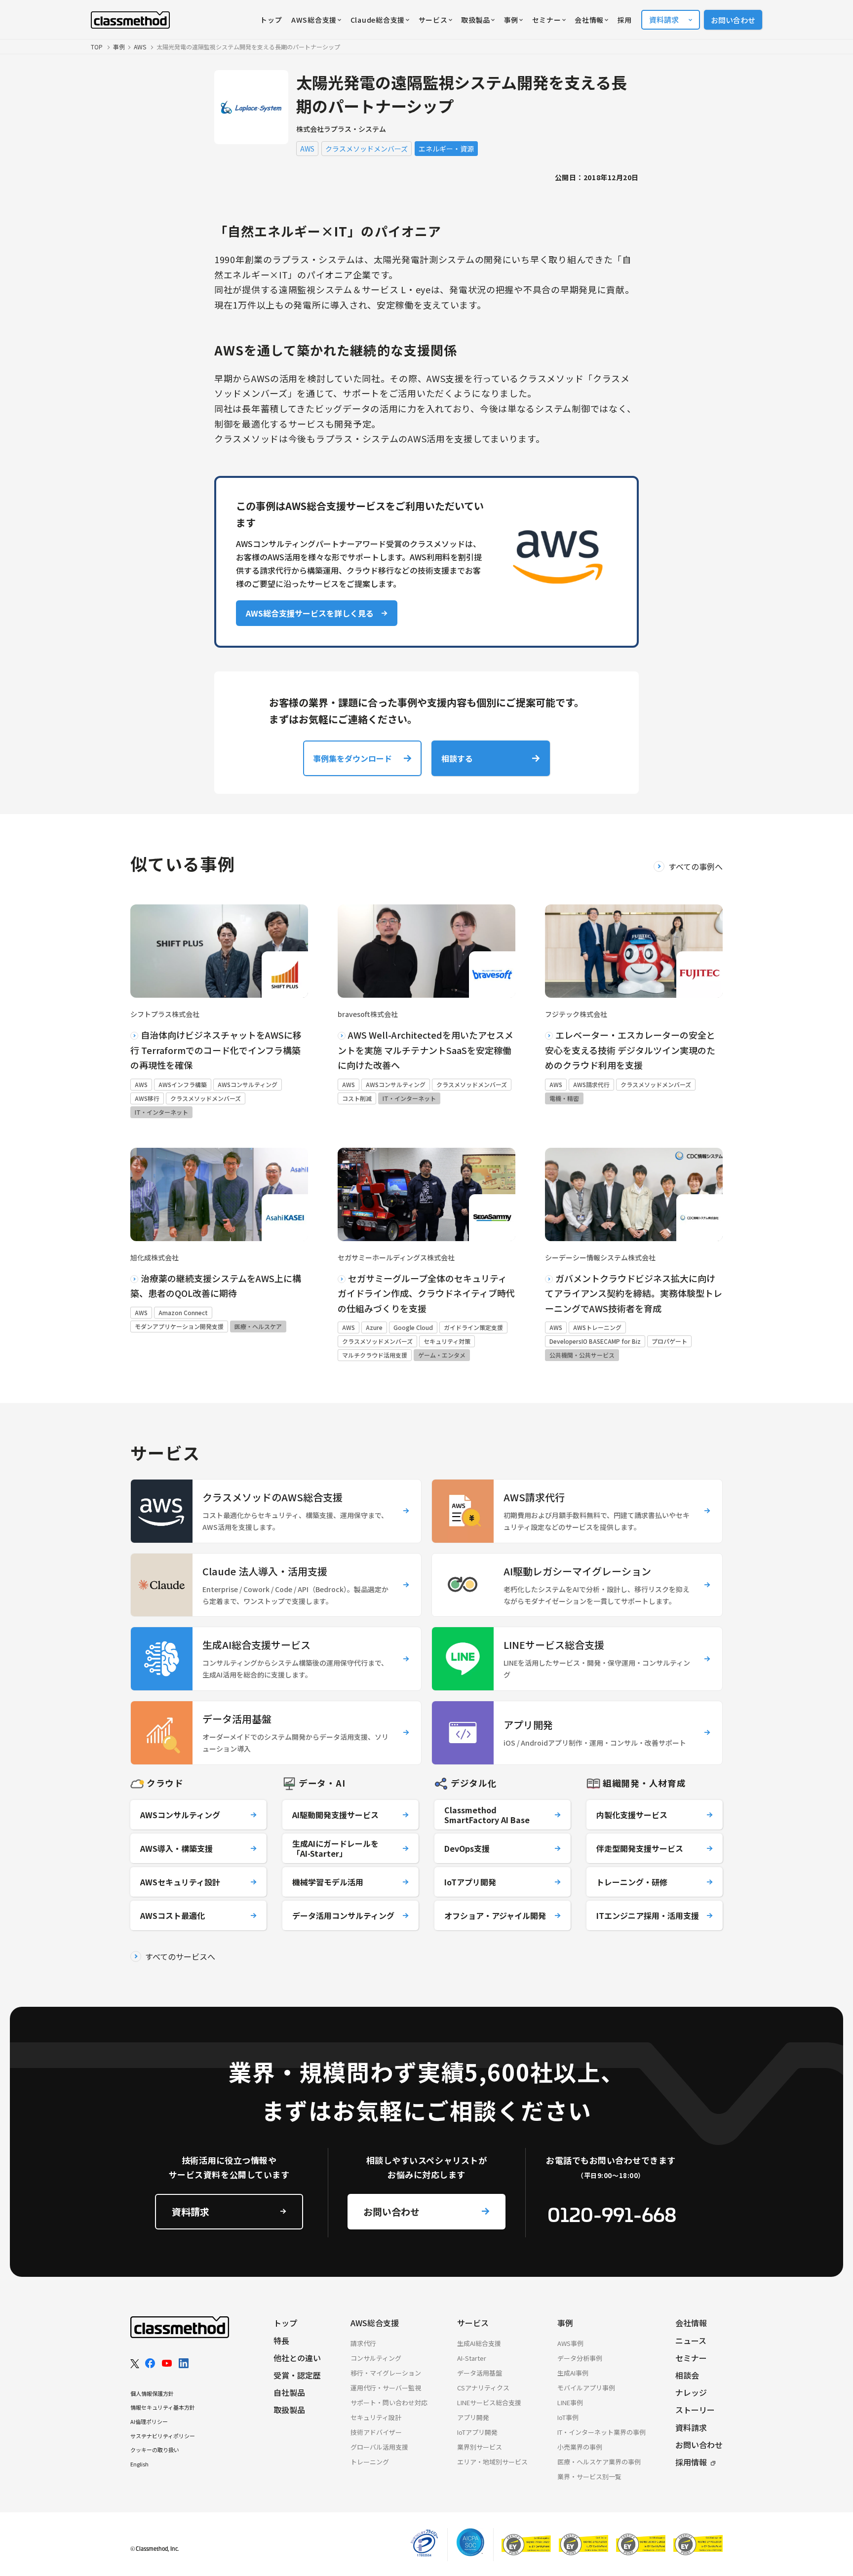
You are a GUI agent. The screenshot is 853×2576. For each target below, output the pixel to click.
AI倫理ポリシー (149, 2421)
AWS (307, 149)
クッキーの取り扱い (155, 2450)
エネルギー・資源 (446, 149)
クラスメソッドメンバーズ (367, 149)
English (139, 2464)
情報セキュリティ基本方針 (163, 2407)
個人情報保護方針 (152, 2393)
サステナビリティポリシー (163, 2436)
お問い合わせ (733, 20)
